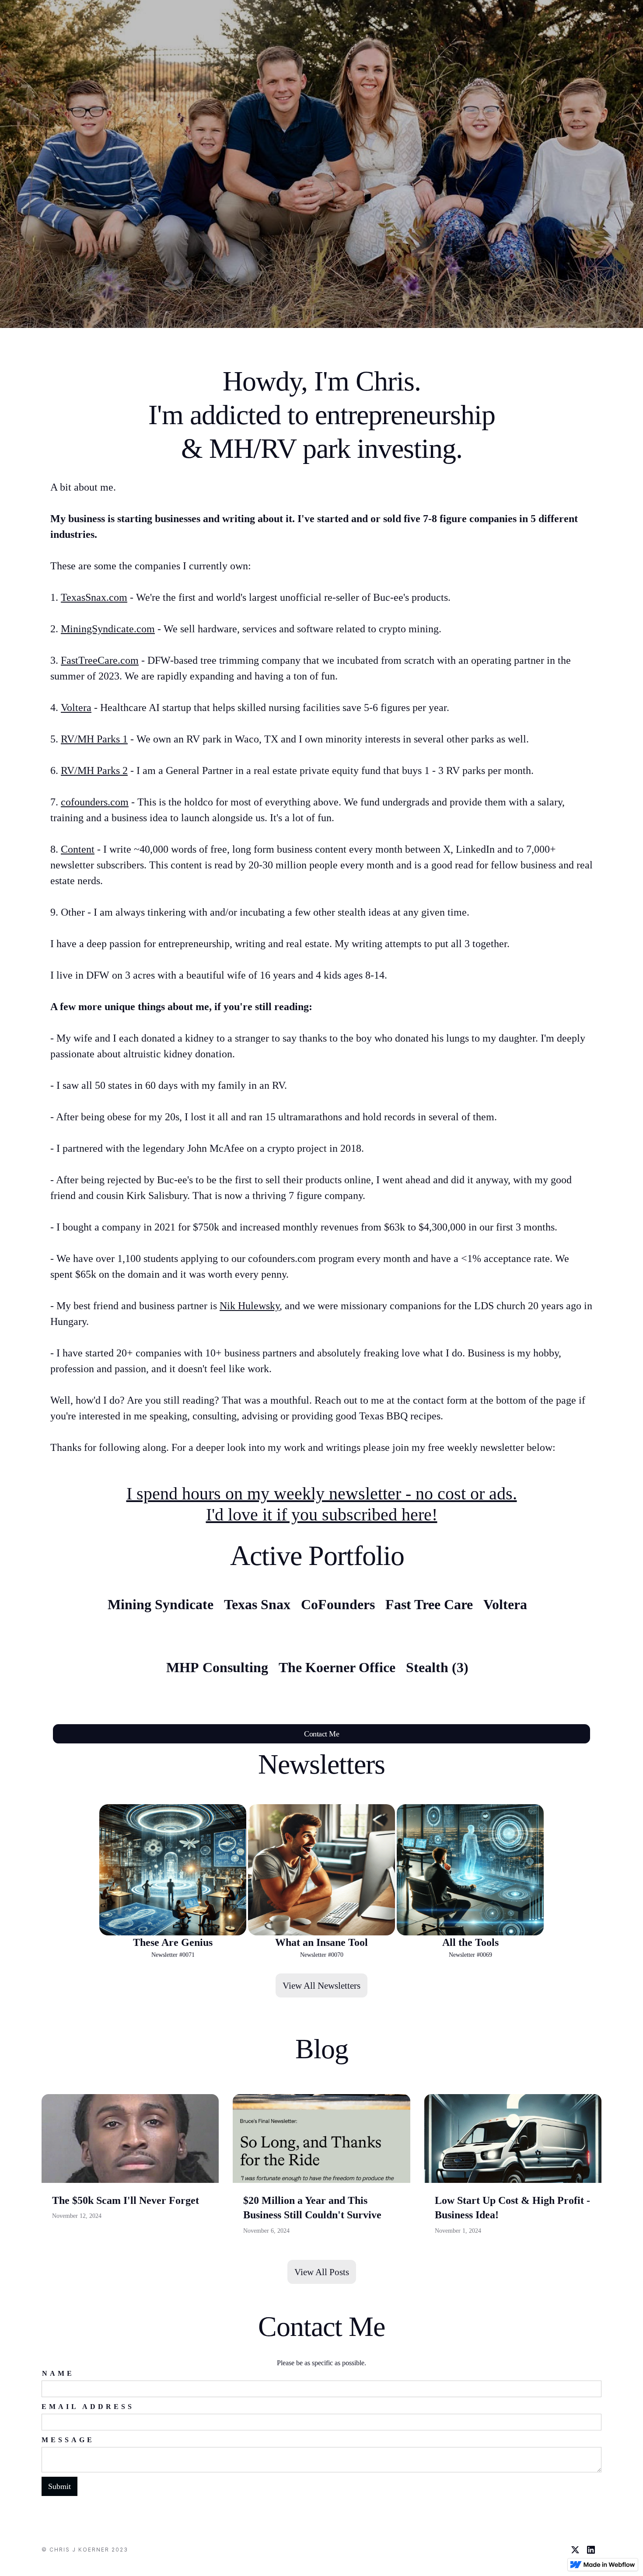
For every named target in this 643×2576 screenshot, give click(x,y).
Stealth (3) (437, 1667)
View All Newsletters (321, 1985)
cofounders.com (95, 802)
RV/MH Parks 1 (94, 739)
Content (78, 849)
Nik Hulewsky (250, 1306)
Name (58, 2373)
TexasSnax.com (94, 597)
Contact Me (321, 1734)
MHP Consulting (217, 1667)
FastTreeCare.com (100, 660)
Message (68, 2440)
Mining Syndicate (161, 1604)
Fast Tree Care (429, 1604)
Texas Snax (257, 1604)
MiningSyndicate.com (108, 629)
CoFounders (338, 1604)
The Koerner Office (337, 1667)
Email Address (88, 2407)
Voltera (76, 708)
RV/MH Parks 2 (94, 770)
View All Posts (322, 2272)
